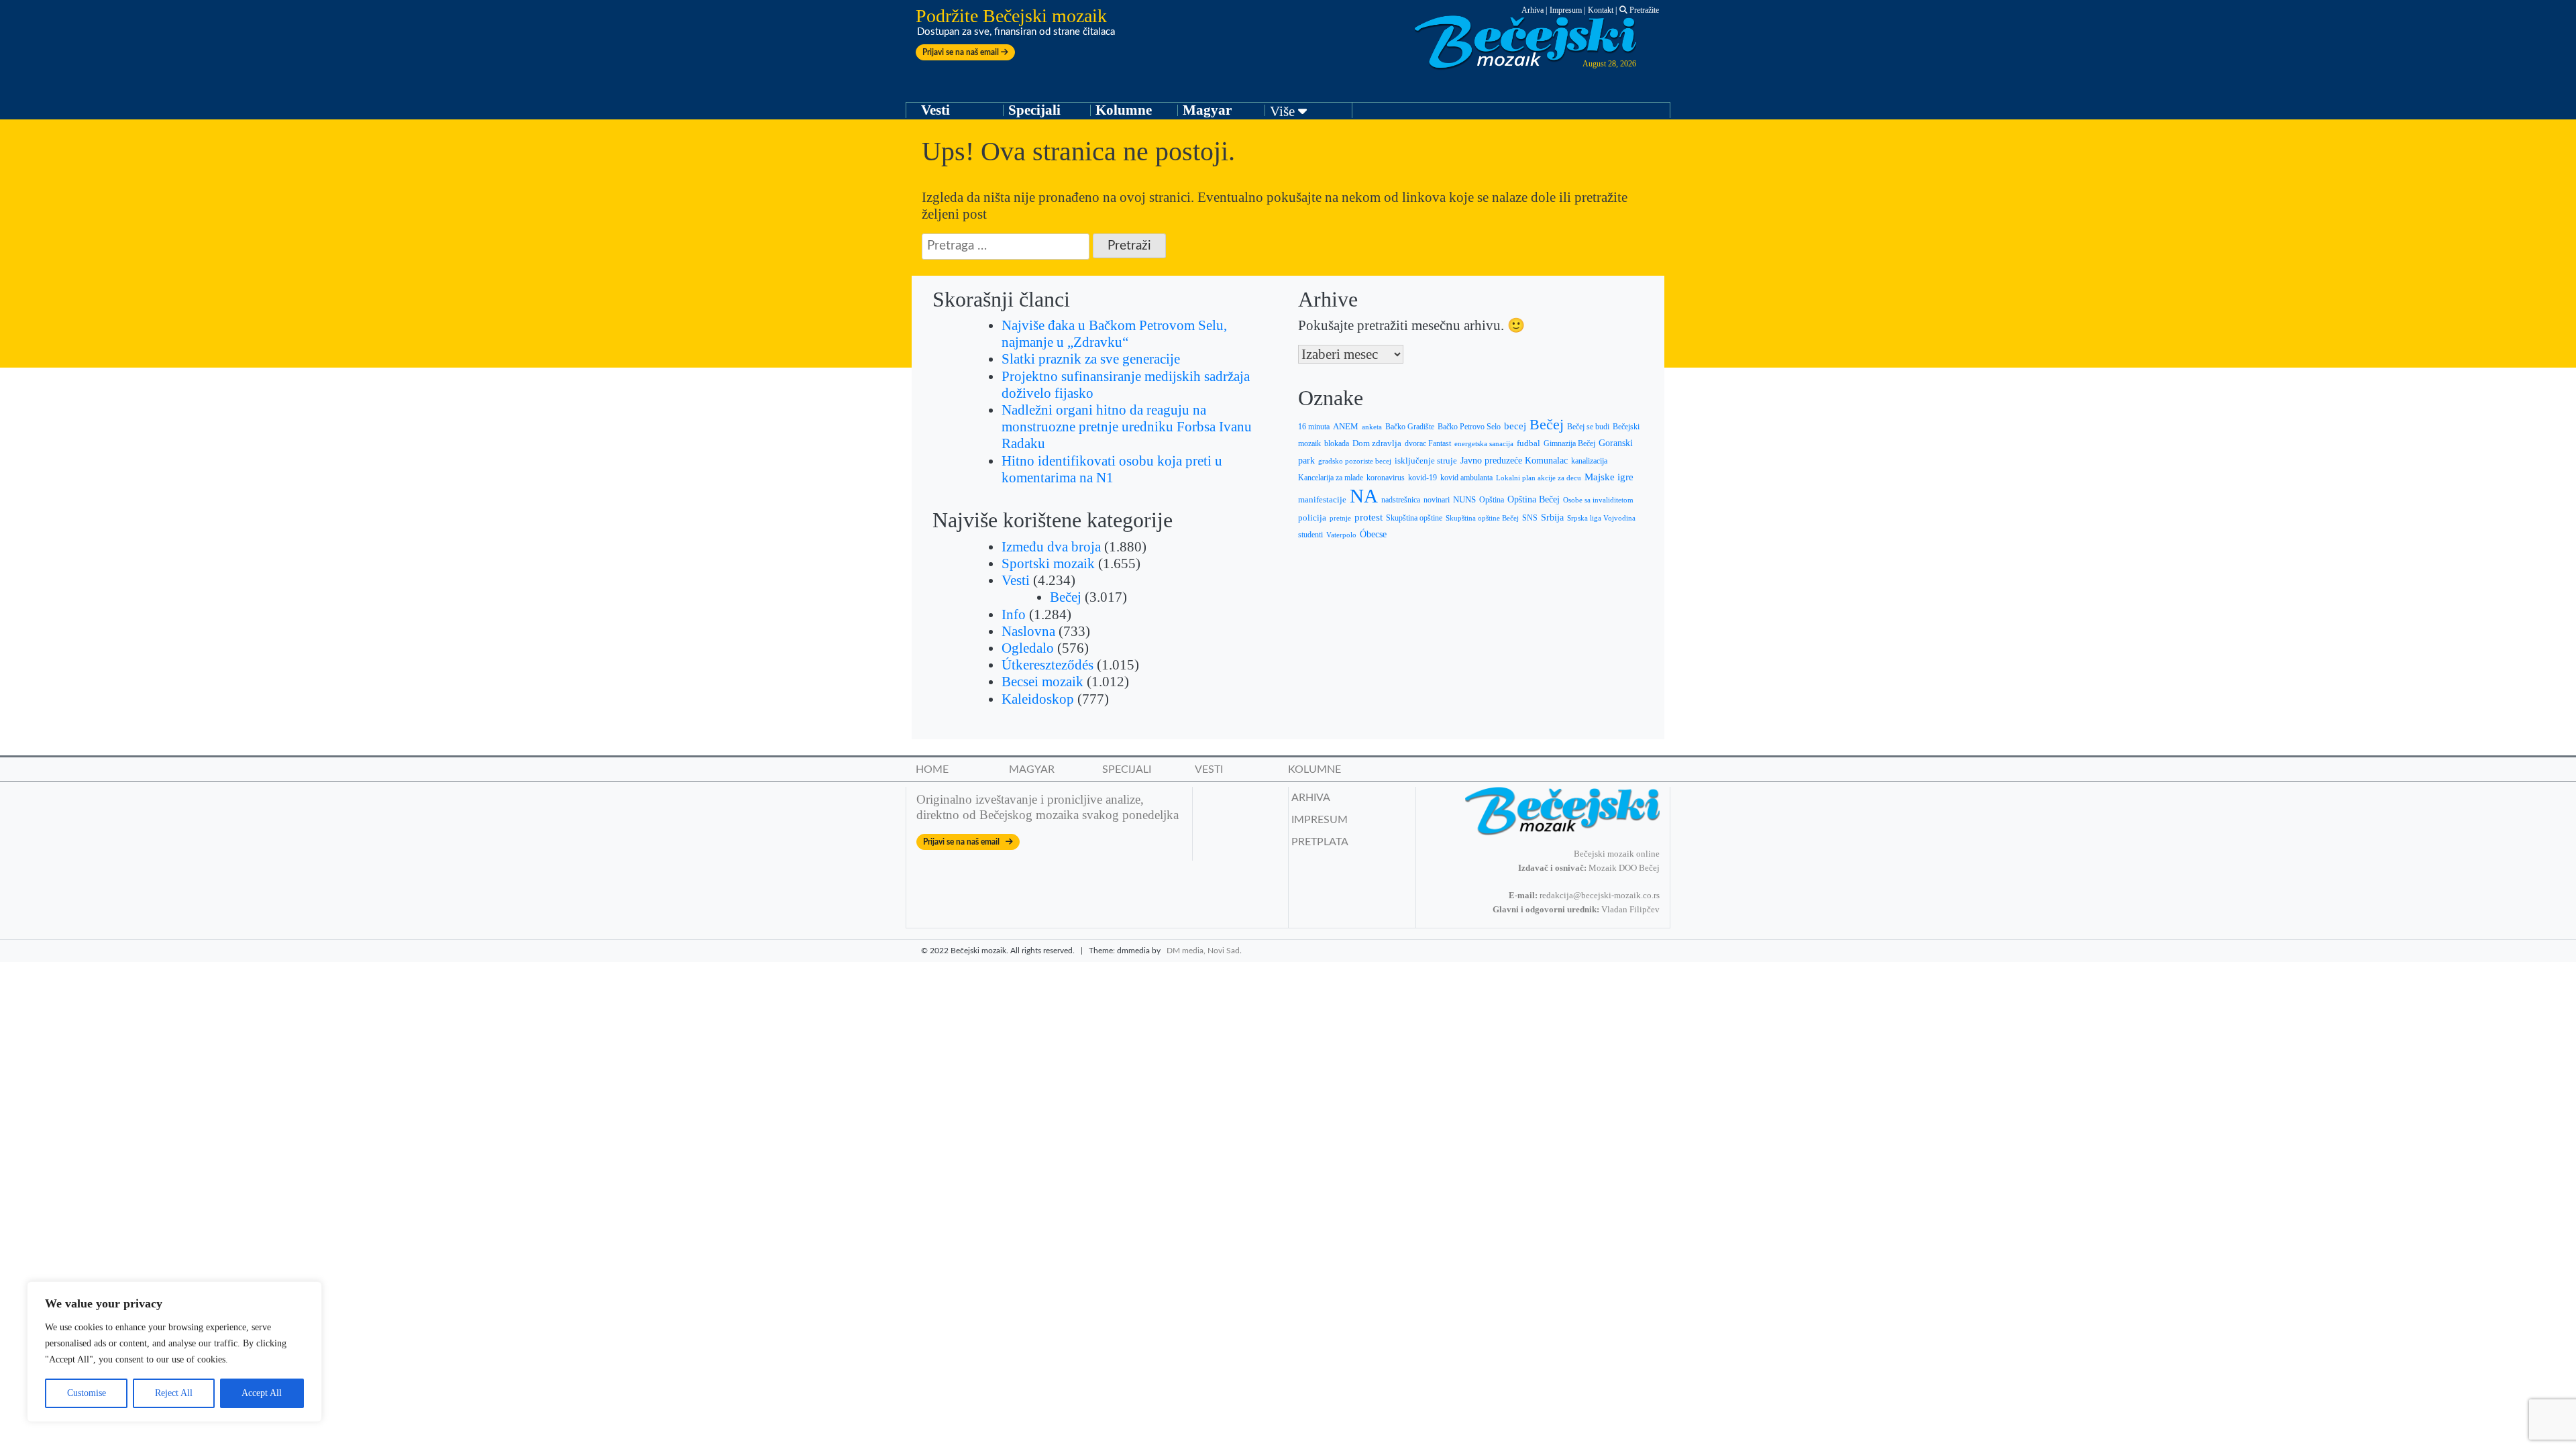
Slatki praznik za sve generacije (1091, 359)
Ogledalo (1028, 648)
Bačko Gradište (1410, 427)
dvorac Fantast (1428, 444)
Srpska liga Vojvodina (1601, 518)
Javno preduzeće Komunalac (1514, 461)
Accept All (262, 1393)
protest (1368, 517)
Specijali (1034, 110)
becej (1515, 426)
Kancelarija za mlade (1331, 478)
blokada (1337, 443)
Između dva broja (1051, 547)
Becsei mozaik (1042, 682)
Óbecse (1373, 534)
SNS (1530, 518)
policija (1312, 518)
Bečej (1066, 597)
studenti (1310, 535)
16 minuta (1314, 427)
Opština (1492, 500)
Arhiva (1533, 10)
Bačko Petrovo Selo (1469, 427)
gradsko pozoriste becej (1355, 461)
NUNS (1464, 500)
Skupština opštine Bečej (1482, 518)
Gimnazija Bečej (1569, 443)
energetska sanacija (1484, 444)
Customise (87, 1393)
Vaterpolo (1341, 535)
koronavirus (1386, 478)
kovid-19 (1423, 478)
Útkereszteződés (1048, 665)
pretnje (1340, 518)
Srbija (1552, 517)
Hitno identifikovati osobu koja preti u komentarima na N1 (1112, 469)
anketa (1372, 427)
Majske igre (1609, 477)
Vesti (935, 110)
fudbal (1528, 443)
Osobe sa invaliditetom (1598, 500)
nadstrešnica (1401, 500)
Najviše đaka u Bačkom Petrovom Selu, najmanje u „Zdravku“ (1114, 334)
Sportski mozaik (1048, 563)
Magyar (1207, 110)
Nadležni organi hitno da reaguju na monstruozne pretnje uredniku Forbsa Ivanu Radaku (1127, 427)
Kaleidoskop (1038, 699)
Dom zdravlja (1377, 443)
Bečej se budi (1588, 427)
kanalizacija (1589, 461)
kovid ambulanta (1466, 478)
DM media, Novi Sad (1203, 951)
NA (1364, 496)
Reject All (174, 1393)
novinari (1437, 500)
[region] (174, 1352)
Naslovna (1028, 631)
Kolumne (1124, 110)
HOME (932, 769)
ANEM (1346, 426)
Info (1014, 614)
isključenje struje (1426, 461)
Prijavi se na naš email (962, 52)
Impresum (1566, 10)
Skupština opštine (1414, 518)
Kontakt (1601, 10)
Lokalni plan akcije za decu (1539, 478)
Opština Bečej (1534, 499)
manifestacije (1322, 499)
